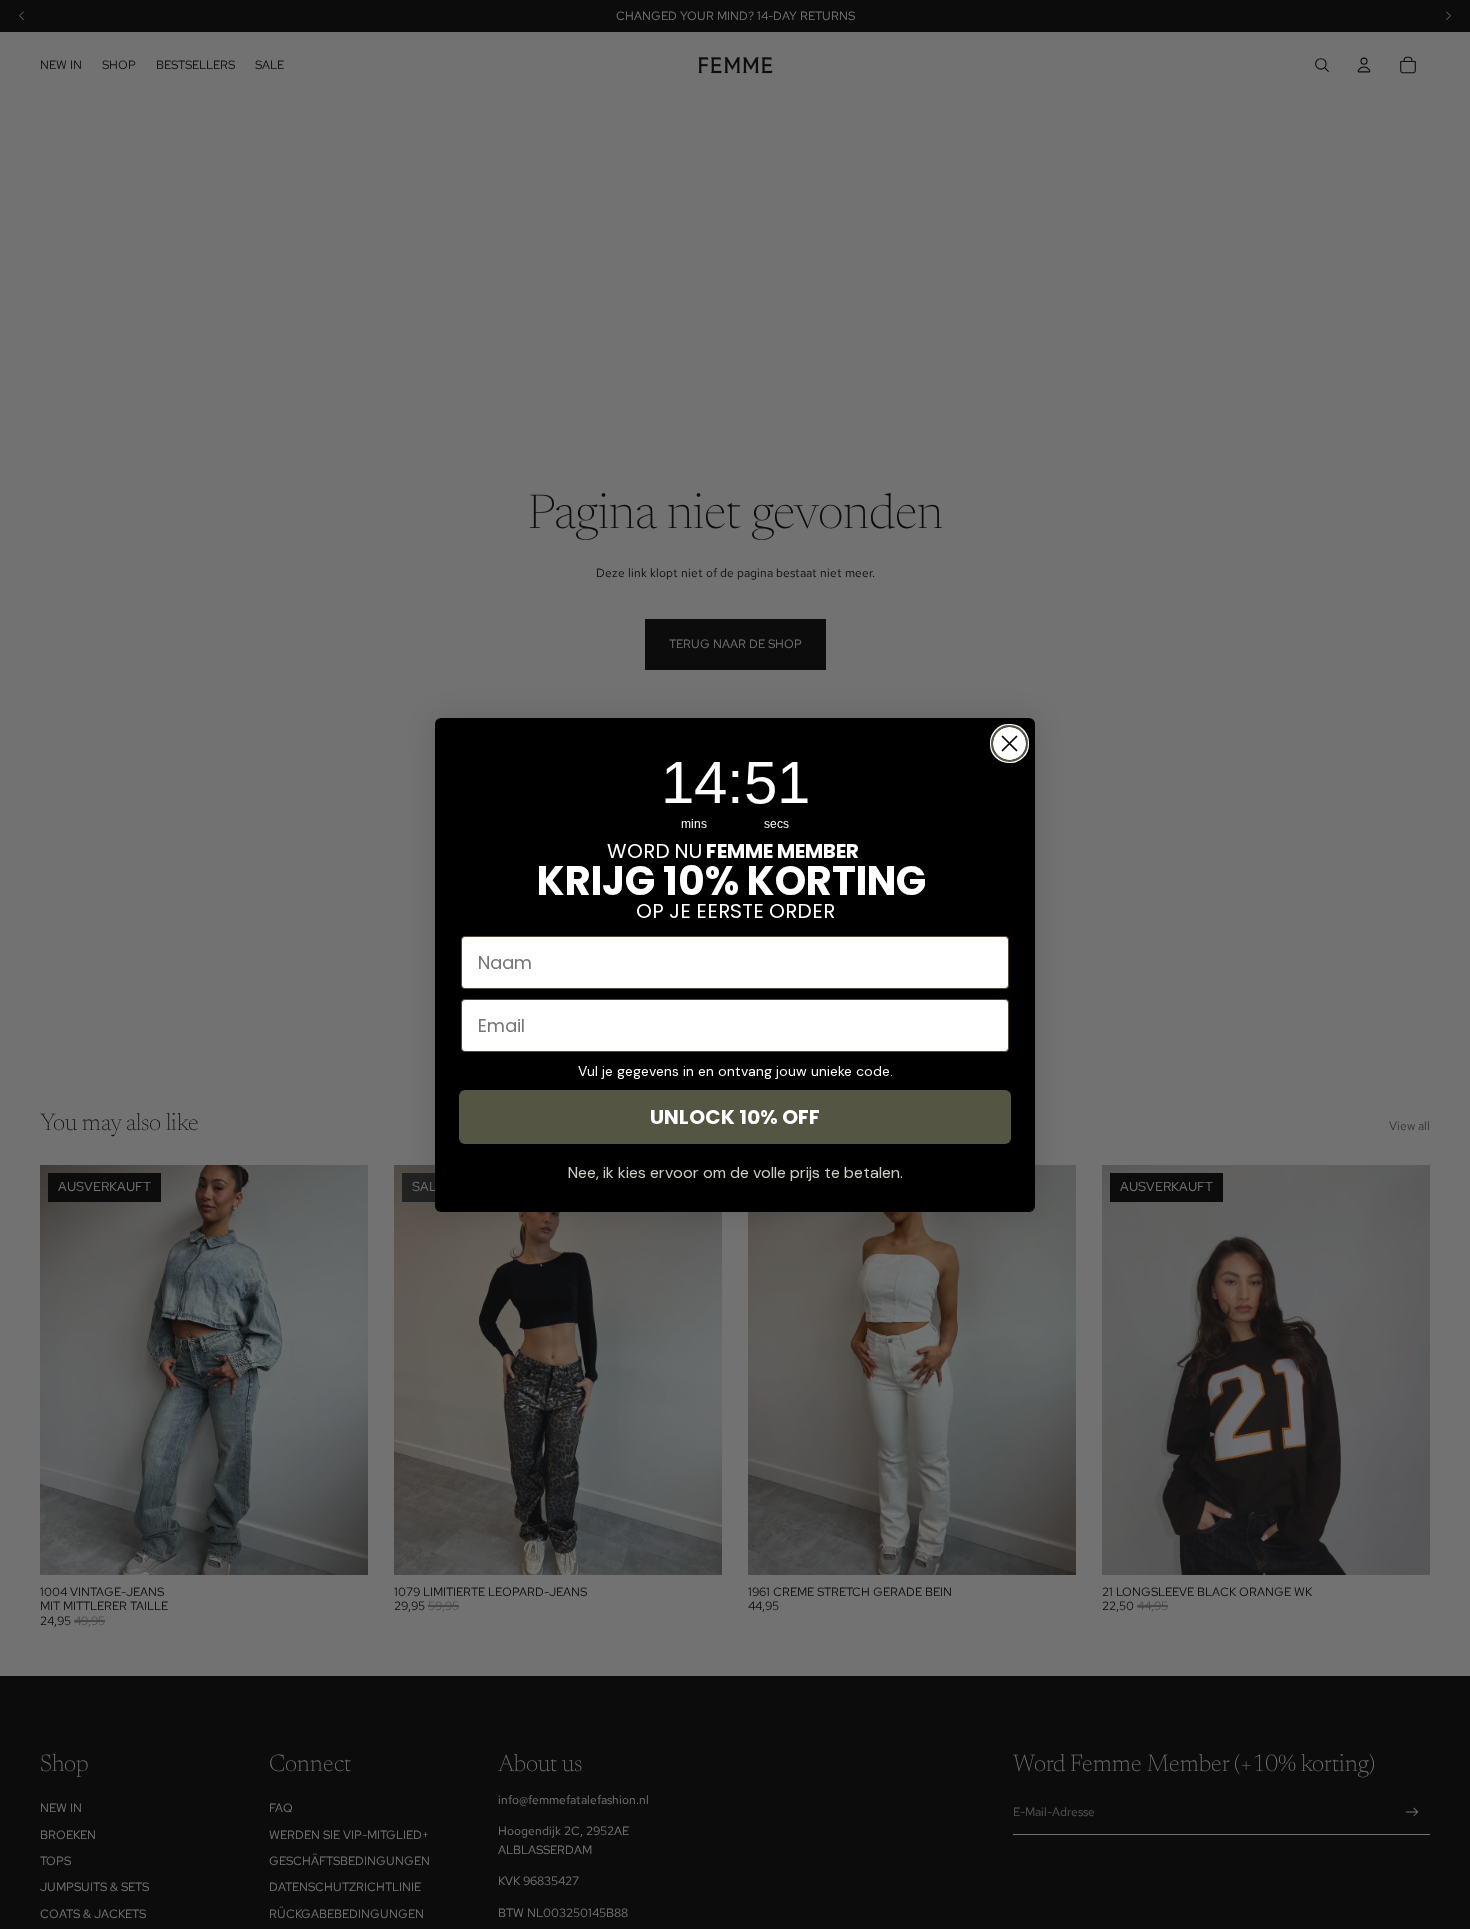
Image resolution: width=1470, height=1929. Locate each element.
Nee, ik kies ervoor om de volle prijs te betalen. (735, 1172)
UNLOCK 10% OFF (735, 1117)
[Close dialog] (1009, 743)
